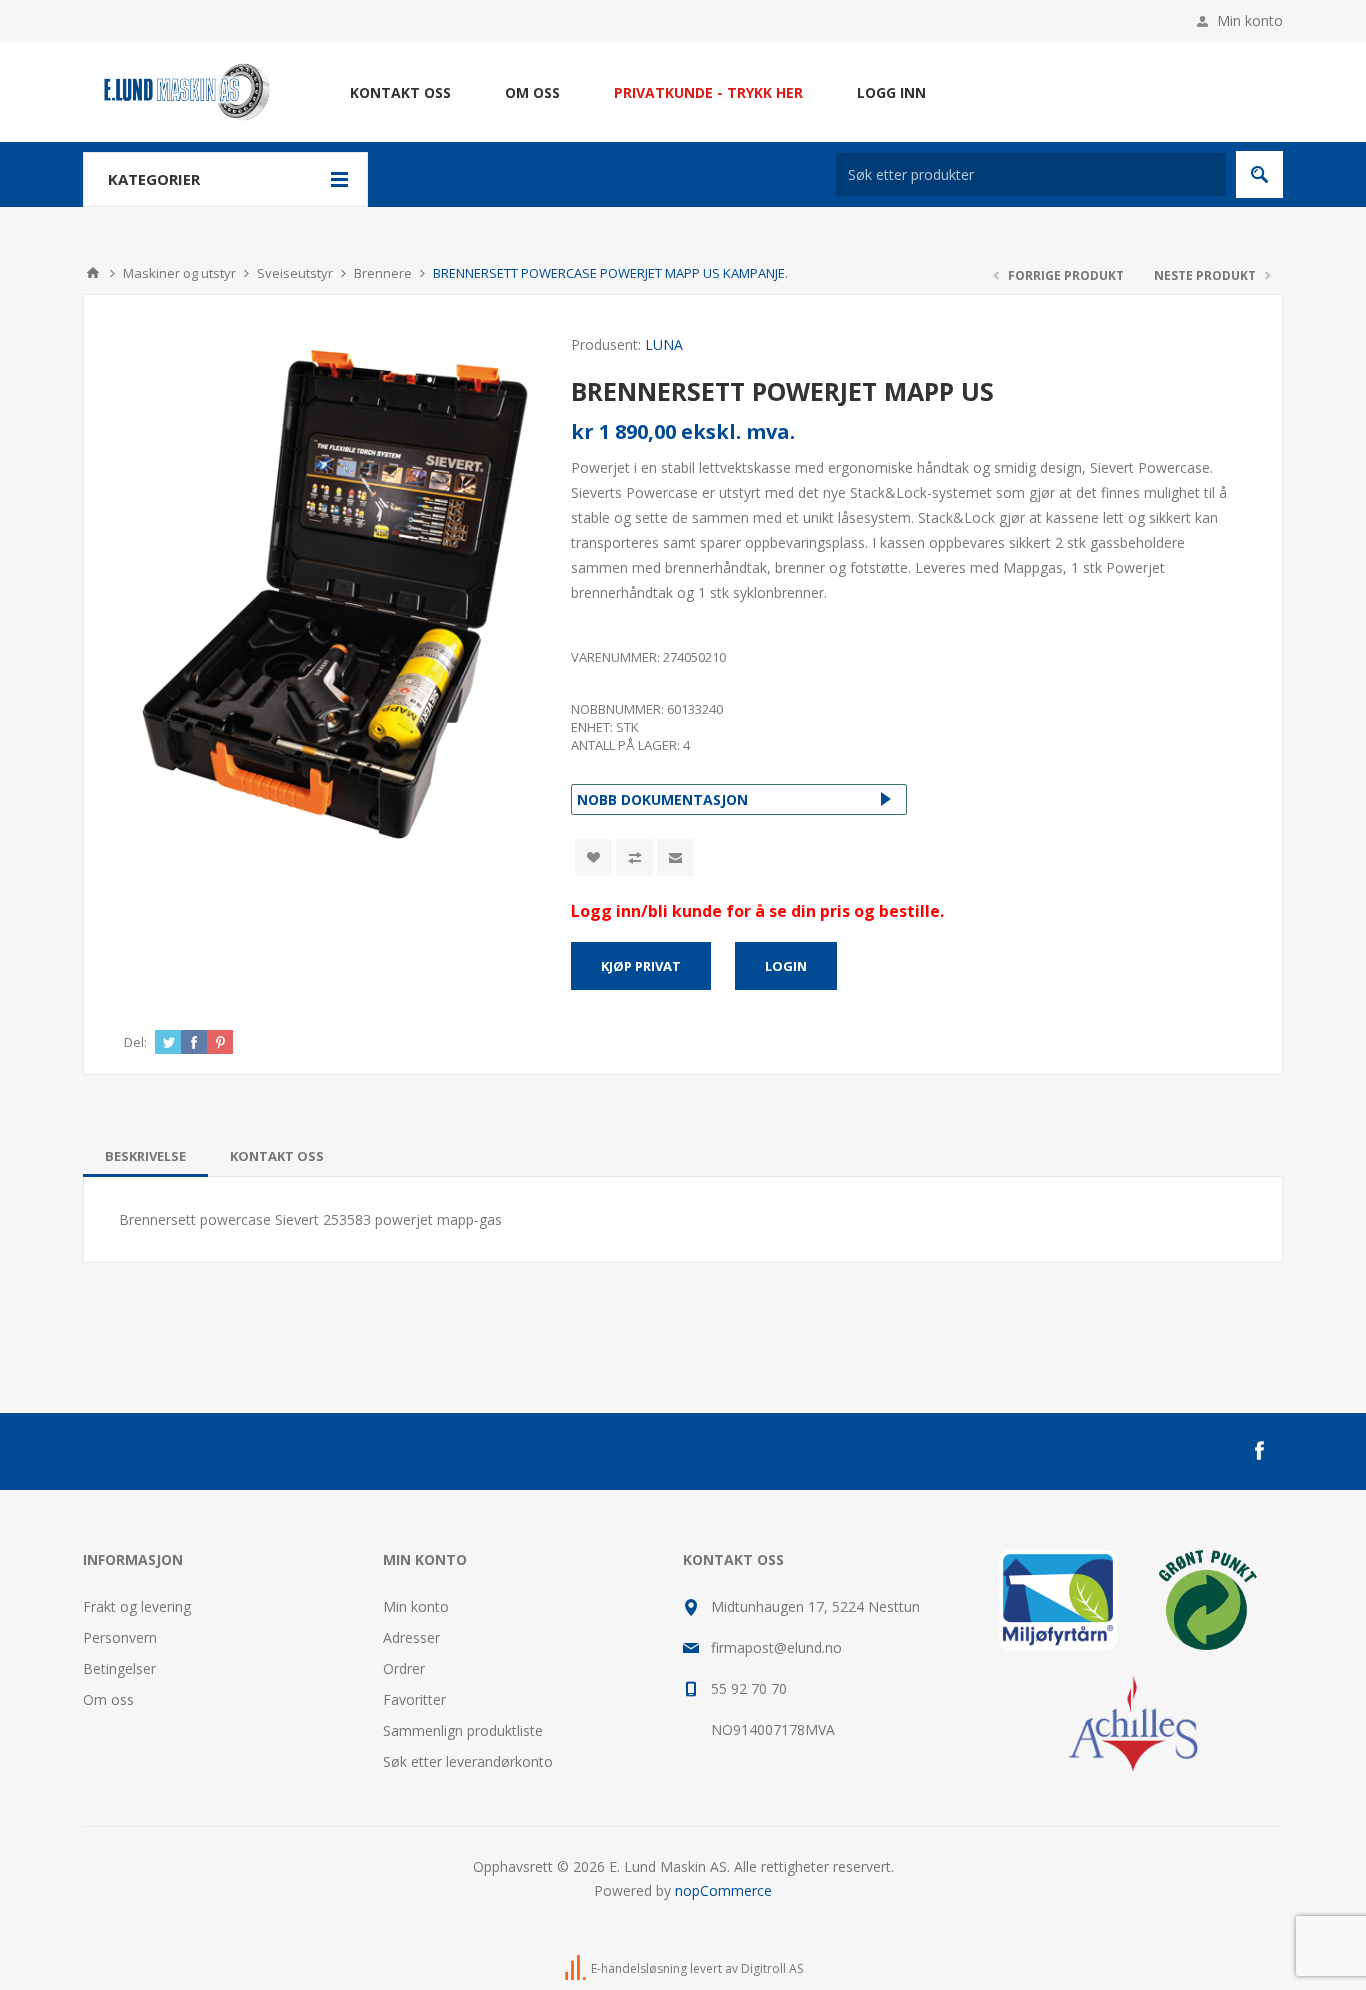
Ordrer (404, 1668)
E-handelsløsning (639, 1968)
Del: (135, 1042)
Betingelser (119, 1668)
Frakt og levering (137, 1606)
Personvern (120, 1637)
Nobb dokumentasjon (662, 799)
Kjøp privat (641, 966)
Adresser (411, 1637)
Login (786, 966)
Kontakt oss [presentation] (277, 1156)
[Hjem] (93, 273)
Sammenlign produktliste (463, 1730)
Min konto (1250, 20)
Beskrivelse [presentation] (145, 1156)
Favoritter (414, 1699)
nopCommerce (723, 1890)
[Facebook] (1259, 1451)
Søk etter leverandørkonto (468, 1761)
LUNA (664, 344)
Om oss (108, 1699)
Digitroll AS (772, 1968)
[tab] (145, 1156)
